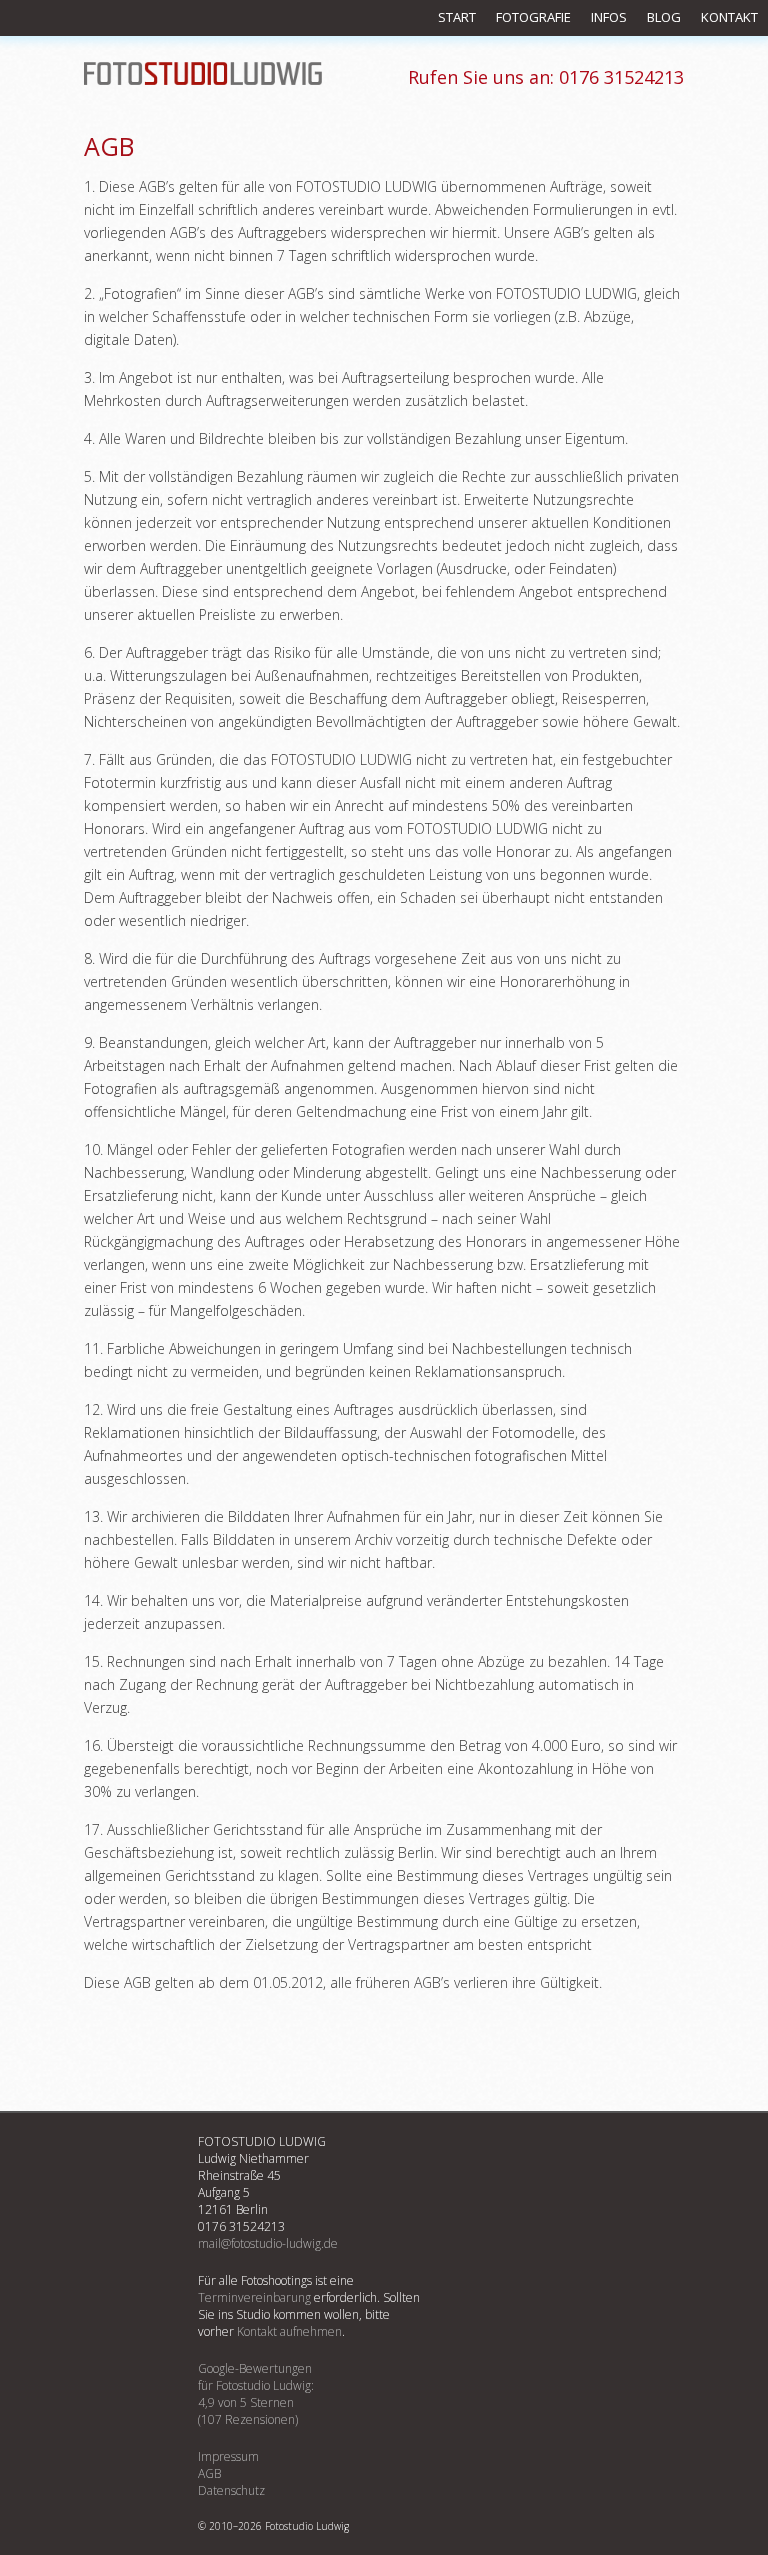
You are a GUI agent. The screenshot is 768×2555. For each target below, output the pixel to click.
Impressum (228, 2456)
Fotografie (533, 17)
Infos (609, 17)
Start (457, 17)
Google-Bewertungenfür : (256, 2394)
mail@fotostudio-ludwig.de (268, 2243)
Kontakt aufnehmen (289, 2331)
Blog (664, 17)
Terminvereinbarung (254, 2297)
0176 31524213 (546, 77)
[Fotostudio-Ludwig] (203, 75)
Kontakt (729, 17)
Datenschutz (231, 2490)
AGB (209, 2473)
